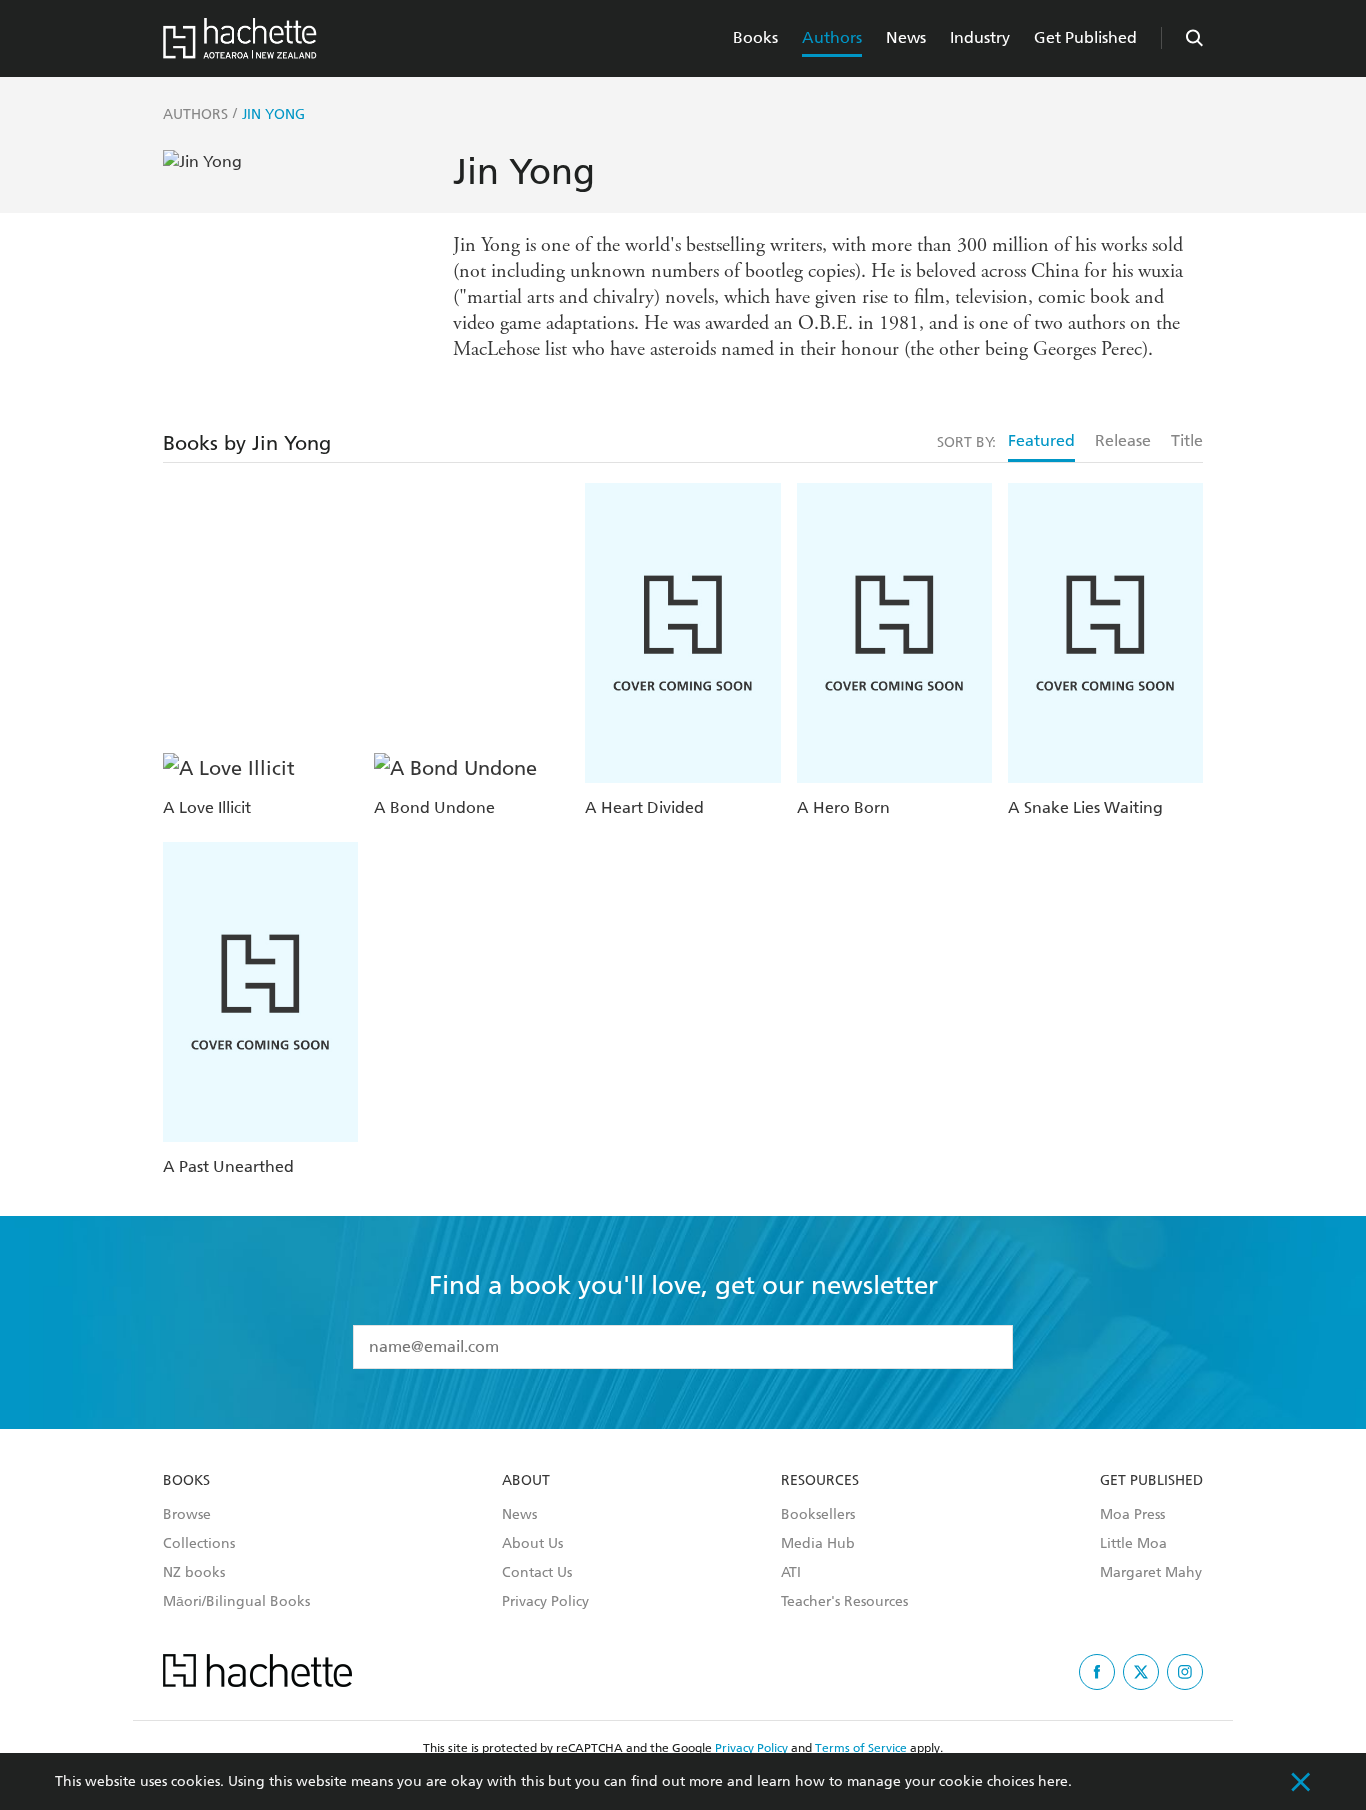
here (1053, 1781)
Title (1187, 440)
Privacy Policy (545, 1602)
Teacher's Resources (844, 1602)
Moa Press (1132, 1515)
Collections (199, 1544)
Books (755, 37)
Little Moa (1133, 1544)
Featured (1041, 440)
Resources (820, 1481)
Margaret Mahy (1151, 1573)
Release (1123, 440)
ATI (791, 1573)
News (906, 37)
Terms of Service (861, 1748)
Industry (980, 37)
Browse (187, 1515)
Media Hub (818, 1544)
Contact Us (537, 1573)
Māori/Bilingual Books (236, 1602)
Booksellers (818, 1515)
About (526, 1481)
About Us (532, 1544)
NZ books (194, 1573)
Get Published (1085, 37)
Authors (832, 37)
